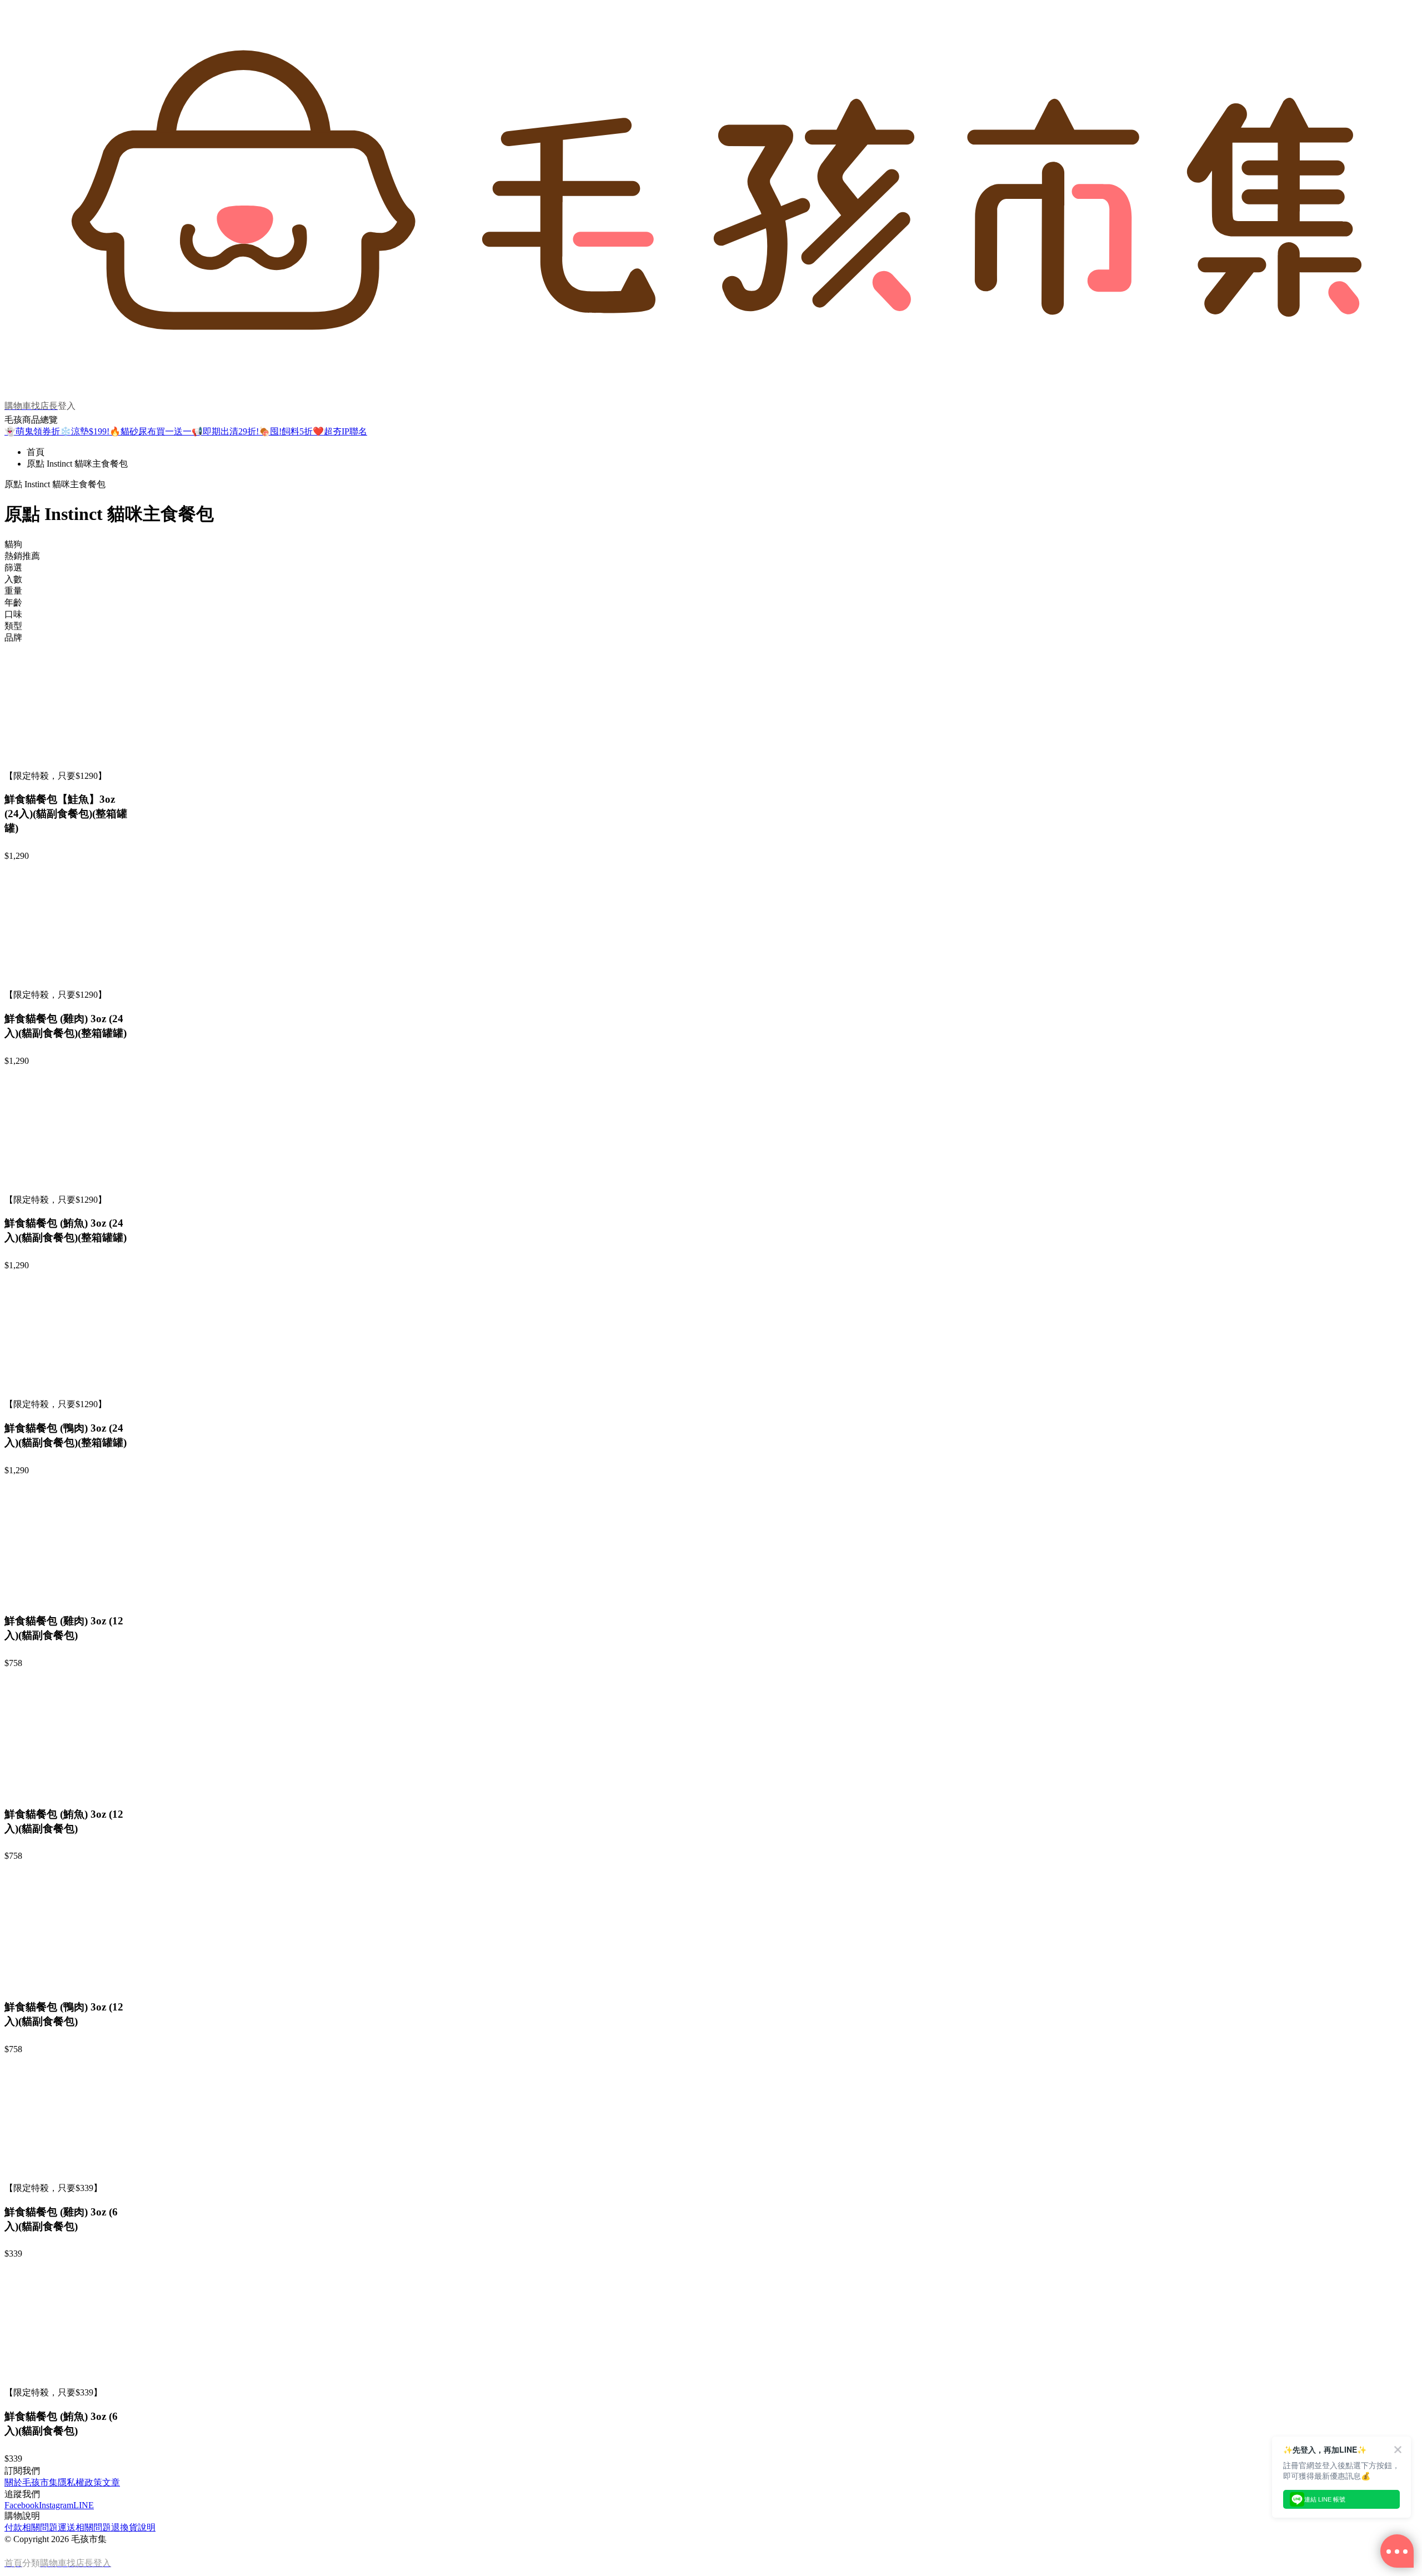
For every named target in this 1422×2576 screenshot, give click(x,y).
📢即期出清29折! (225, 431)
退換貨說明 (133, 2527)
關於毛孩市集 (31, 2482)
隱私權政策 (80, 2482)
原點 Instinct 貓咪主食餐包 (77, 464)
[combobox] (711, 545)
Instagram (56, 2505)
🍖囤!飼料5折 (286, 431)
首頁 (36, 452)
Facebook (22, 2505)
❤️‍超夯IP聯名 (340, 431)
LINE (84, 2505)
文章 (111, 2482)
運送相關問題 (84, 2527)
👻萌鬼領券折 (32, 431)
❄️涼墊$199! (85, 431)
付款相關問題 (31, 2527)
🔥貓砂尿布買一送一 (151, 431)
